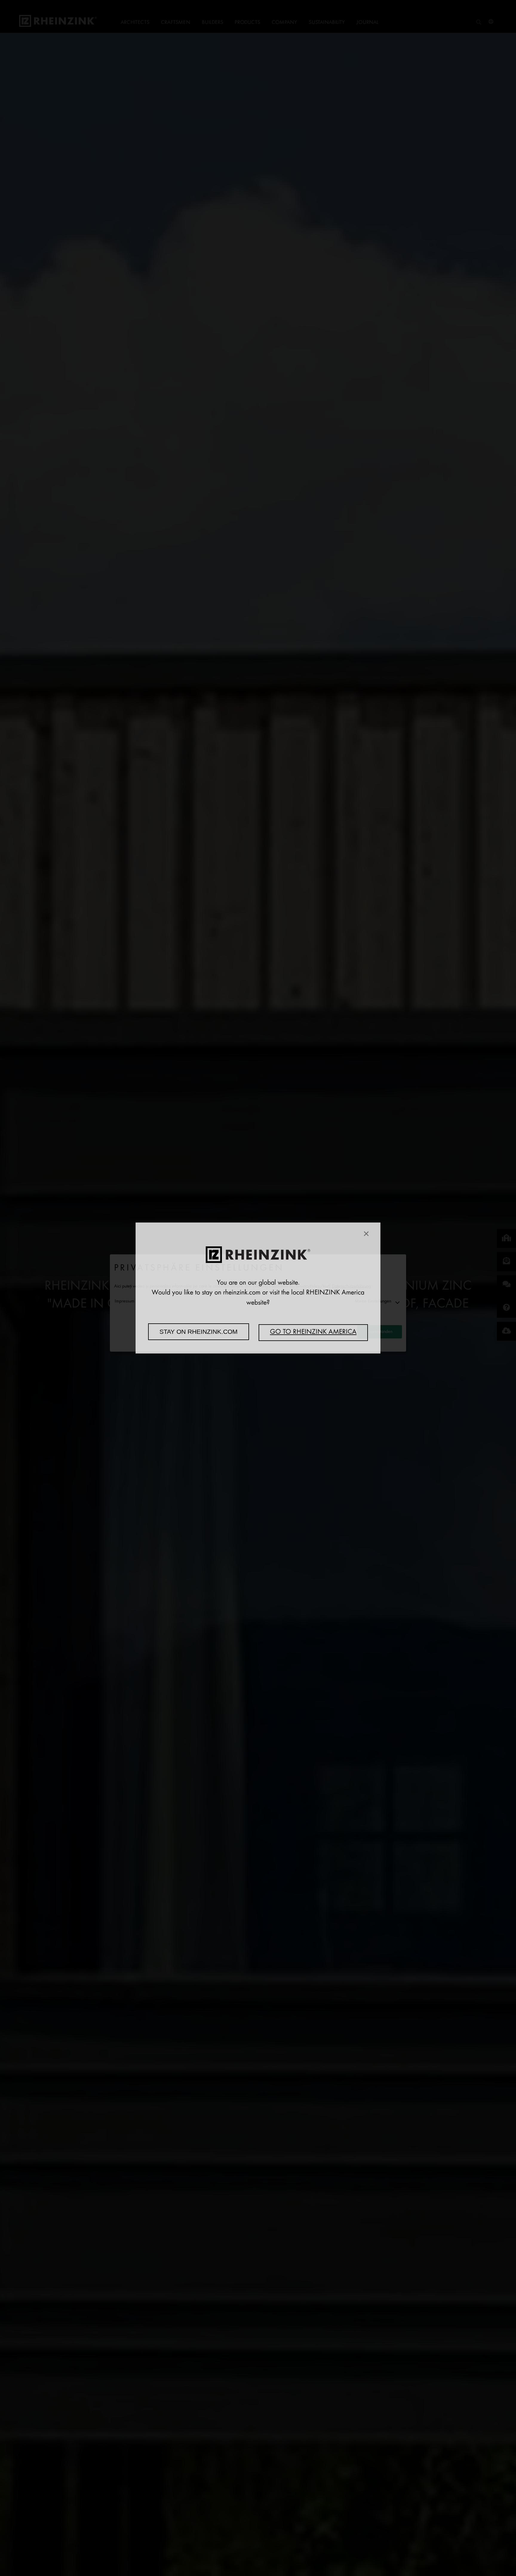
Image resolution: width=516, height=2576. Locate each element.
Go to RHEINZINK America (313, 1332)
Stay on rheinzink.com (199, 1332)
